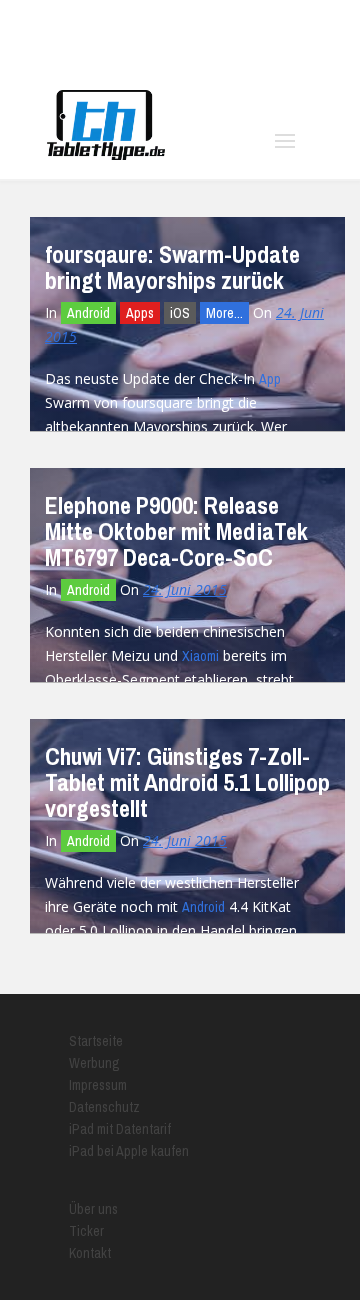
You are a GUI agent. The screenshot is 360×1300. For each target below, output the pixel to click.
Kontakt (90, 1253)
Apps (140, 313)
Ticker (86, 1231)
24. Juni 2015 (185, 589)
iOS (180, 313)
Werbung (94, 1063)
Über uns (93, 1209)
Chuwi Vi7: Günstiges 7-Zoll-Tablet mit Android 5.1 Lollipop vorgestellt (187, 782)
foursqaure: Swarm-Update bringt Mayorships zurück (172, 267)
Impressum (98, 1085)
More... (224, 313)
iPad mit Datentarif (120, 1129)
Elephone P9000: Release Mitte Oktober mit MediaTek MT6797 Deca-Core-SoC (176, 531)
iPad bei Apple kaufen (129, 1151)
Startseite (96, 1041)
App (270, 379)
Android (88, 313)
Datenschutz (104, 1107)
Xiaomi (200, 656)
